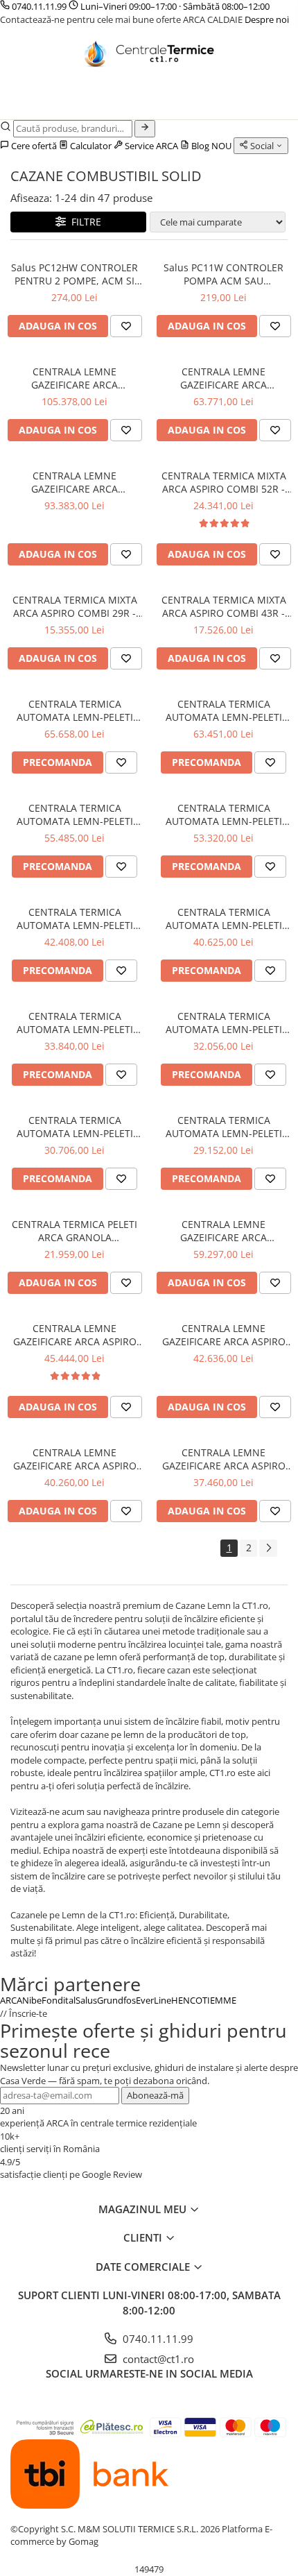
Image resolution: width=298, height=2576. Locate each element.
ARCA (11, 2000)
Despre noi (267, 19)
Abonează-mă (155, 2095)
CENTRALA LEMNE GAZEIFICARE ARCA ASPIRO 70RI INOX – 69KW (75, 1459)
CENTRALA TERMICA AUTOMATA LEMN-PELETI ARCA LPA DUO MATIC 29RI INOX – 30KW (74, 1127)
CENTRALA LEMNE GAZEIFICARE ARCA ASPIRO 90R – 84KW (224, 1335)
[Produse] (19, 107)
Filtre (84, 222)
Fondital (59, 2000)
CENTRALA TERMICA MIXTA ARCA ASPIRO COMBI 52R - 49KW (224, 482)
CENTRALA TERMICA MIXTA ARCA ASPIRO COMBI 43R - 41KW (224, 606)
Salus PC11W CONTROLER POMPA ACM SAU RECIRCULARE (223, 274)
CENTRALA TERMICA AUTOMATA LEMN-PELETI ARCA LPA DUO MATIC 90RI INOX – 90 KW (74, 710)
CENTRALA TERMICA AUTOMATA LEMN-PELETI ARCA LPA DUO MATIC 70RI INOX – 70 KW (74, 814)
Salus (86, 2000)
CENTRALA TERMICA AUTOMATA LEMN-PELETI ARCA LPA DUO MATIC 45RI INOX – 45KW (74, 1023)
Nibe (32, 2000)
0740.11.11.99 (39, 6)
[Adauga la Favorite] (126, 326)
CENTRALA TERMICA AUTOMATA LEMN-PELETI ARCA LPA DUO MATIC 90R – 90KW (224, 710)
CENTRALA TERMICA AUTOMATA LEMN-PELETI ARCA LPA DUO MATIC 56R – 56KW (224, 919)
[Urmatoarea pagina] (268, 1548)
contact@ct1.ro (157, 2359)
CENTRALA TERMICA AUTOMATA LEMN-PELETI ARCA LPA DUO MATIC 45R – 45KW (224, 1023)
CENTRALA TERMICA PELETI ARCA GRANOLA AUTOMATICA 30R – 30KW (74, 1231)
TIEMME (219, 2000)
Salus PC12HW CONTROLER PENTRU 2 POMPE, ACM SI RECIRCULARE (74, 274)
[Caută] (145, 129)
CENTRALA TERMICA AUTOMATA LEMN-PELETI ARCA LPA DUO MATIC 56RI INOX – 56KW (74, 919)
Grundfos (116, 2000)
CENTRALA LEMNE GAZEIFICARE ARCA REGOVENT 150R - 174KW (74, 482)
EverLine (154, 2000)
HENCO (187, 2000)
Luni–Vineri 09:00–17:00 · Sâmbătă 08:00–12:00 (174, 6)
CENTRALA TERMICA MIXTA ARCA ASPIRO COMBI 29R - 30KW (75, 606)
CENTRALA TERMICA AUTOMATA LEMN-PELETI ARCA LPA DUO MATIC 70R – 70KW (224, 814)
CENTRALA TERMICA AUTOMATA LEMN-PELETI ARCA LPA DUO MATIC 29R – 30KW (224, 1127)
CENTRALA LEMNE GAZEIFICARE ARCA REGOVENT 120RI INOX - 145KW (223, 378)
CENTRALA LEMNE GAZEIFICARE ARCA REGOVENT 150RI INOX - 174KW (74, 378)
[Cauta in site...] (81, 103)
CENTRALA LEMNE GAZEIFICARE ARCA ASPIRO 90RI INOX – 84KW (75, 1335)
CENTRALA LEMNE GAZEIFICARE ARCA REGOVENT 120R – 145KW (223, 1231)
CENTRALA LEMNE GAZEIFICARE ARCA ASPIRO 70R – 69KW (224, 1459)
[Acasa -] (149, 53)
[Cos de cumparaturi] (48, 103)
